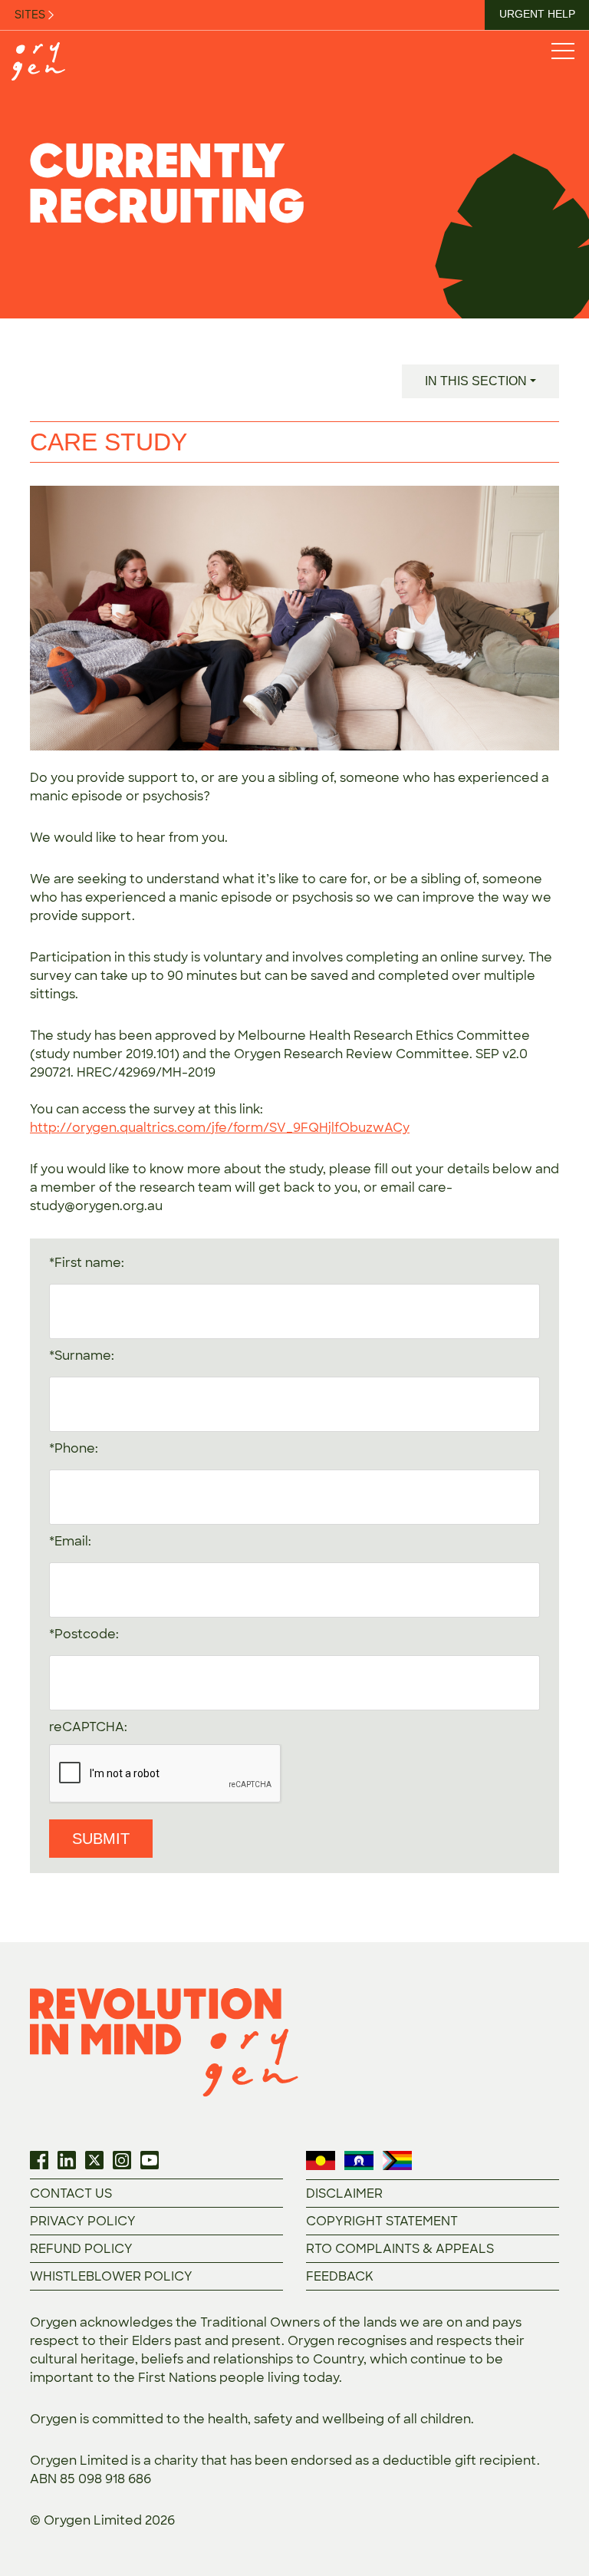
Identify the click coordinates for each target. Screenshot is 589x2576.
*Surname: (82, 1356)
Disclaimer (344, 2193)
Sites (31, 15)
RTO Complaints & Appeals (400, 2249)
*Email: (70, 1541)
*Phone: (74, 1448)
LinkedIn (67, 2160)
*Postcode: (84, 1634)
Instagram (122, 2160)
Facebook (39, 2160)
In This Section (476, 381)
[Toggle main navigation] (562, 50)
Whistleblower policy (111, 2276)
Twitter (94, 2160)
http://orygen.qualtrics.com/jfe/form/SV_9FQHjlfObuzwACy (220, 1128)
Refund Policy (81, 2249)
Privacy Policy (83, 2221)
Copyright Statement (382, 2221)
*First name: (87, 1263)
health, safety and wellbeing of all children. (341, 2419)
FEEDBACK (340, 2276)
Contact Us (71, 2193)
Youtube (150, 2160)
